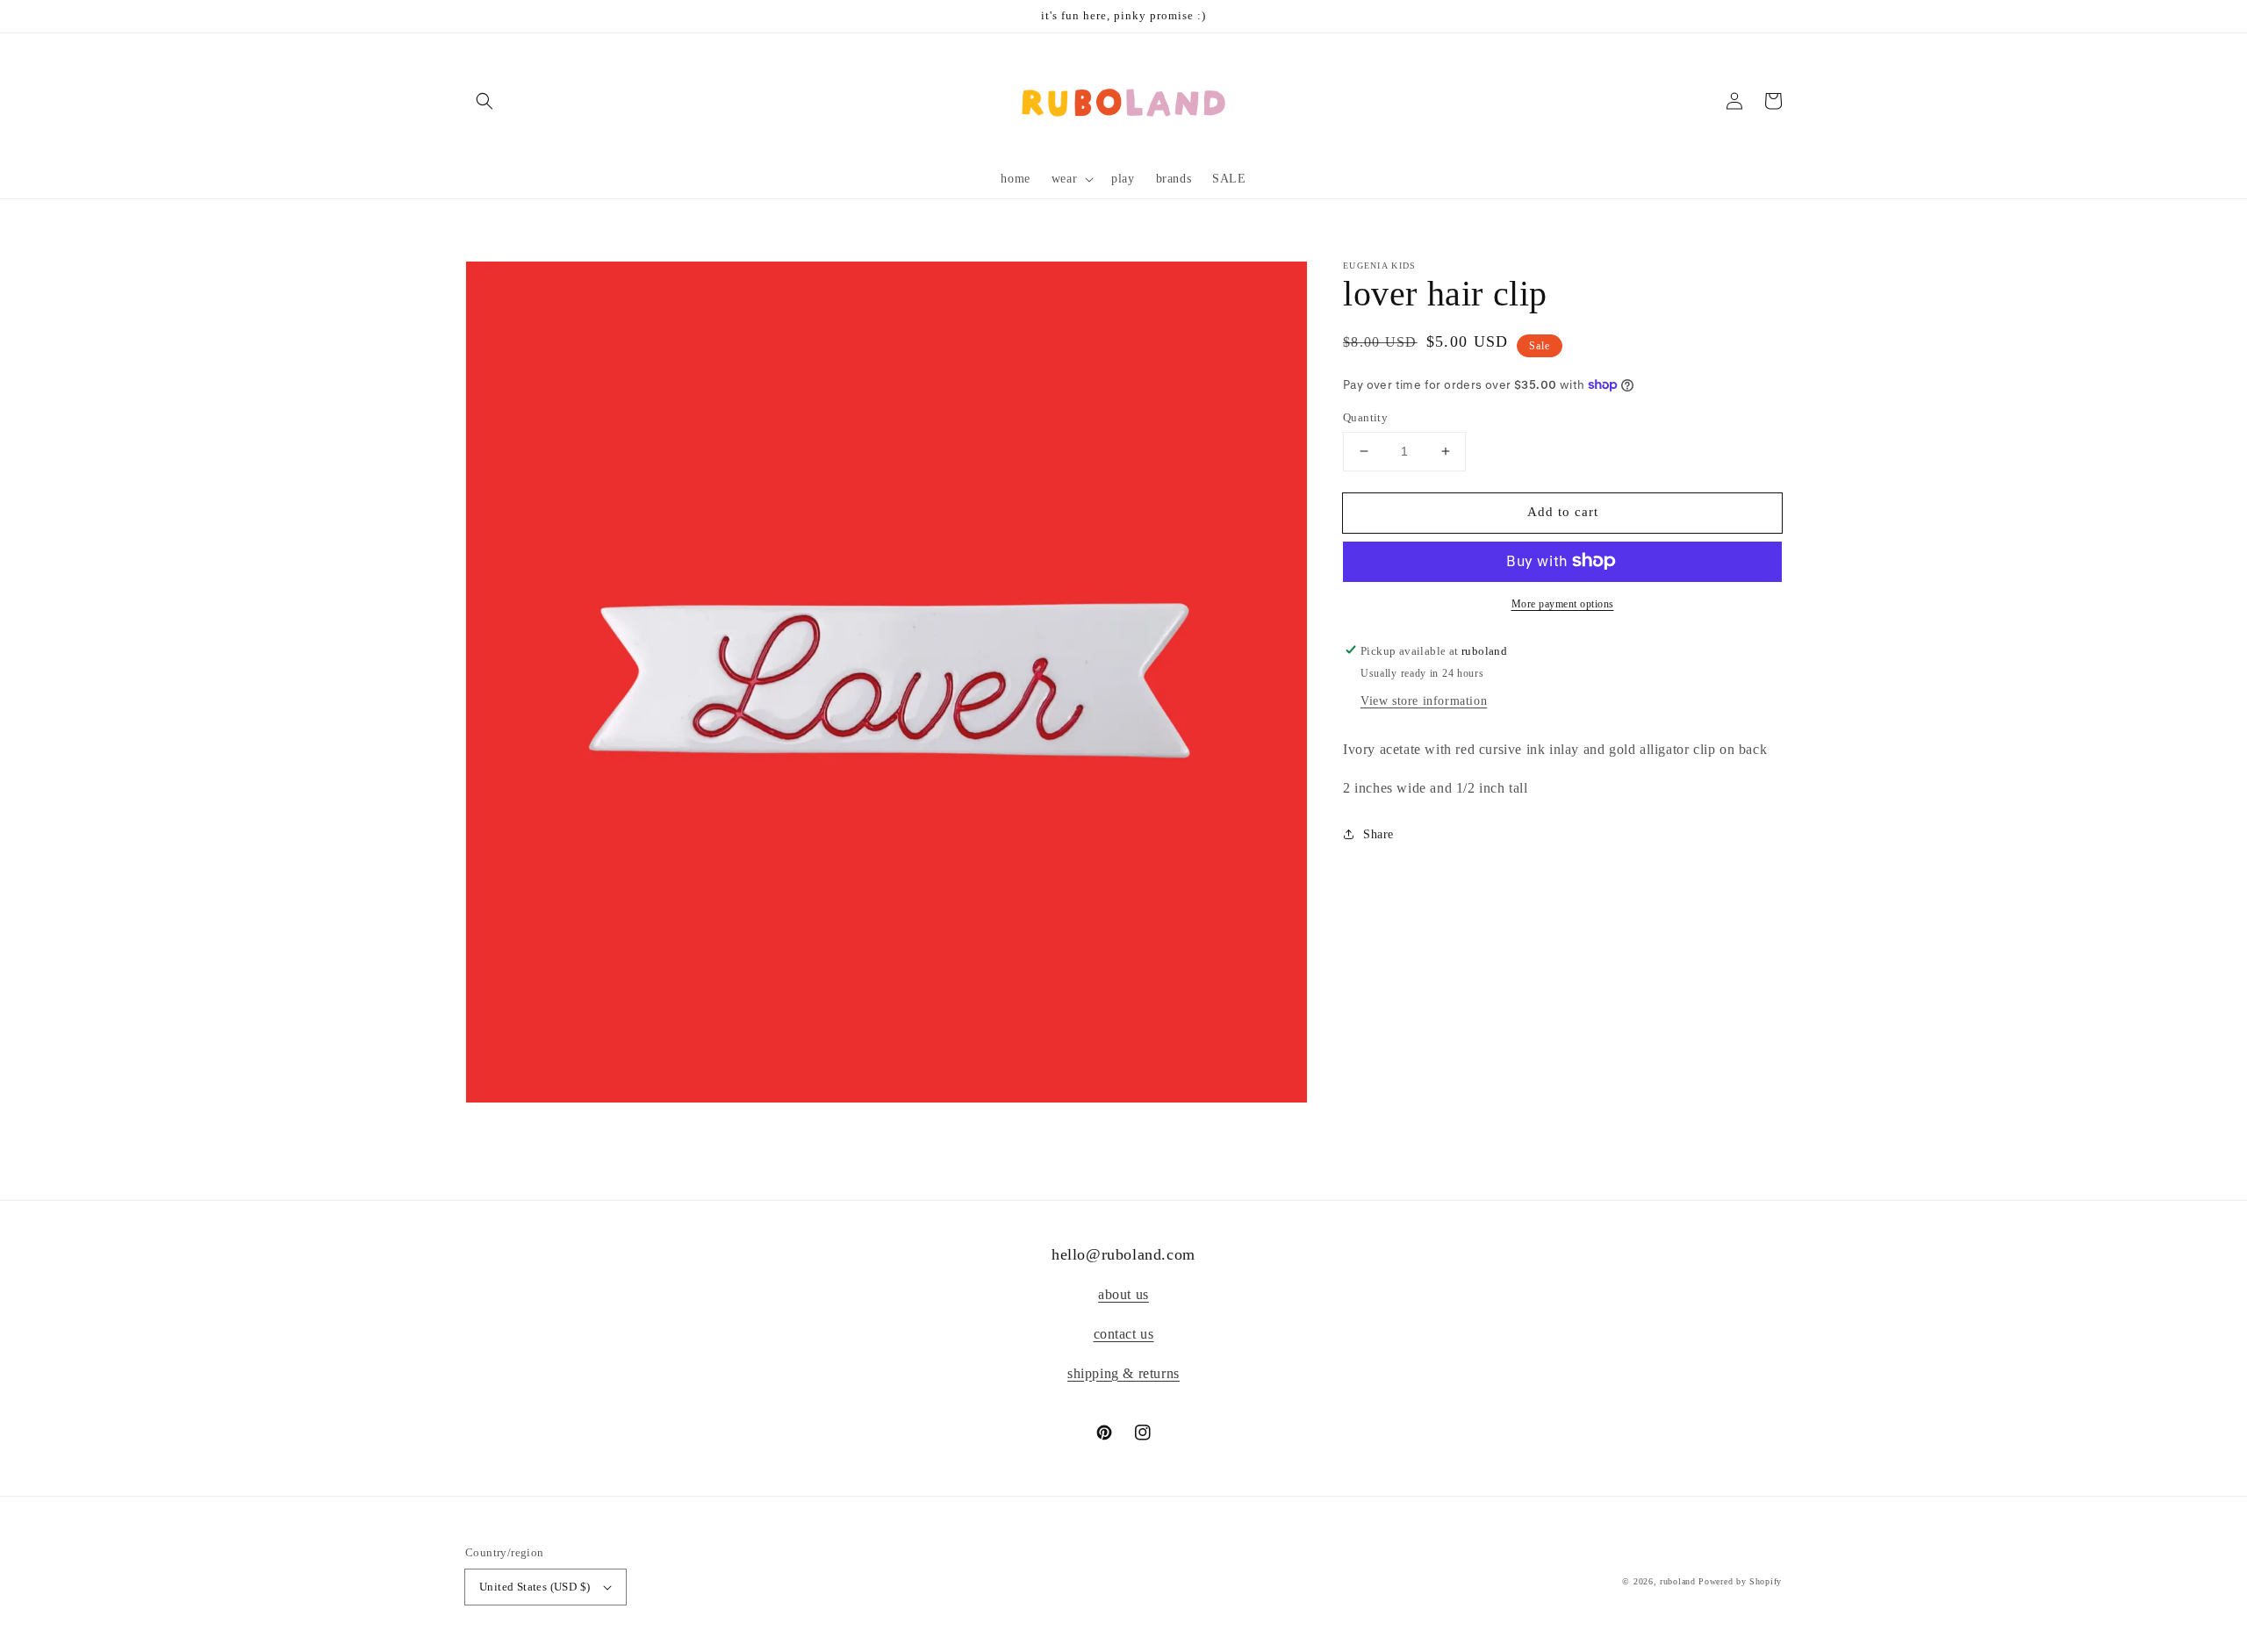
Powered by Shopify (1740, 1581)
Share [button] (1378, 834)
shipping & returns (1123, 1373)
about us (1123, 1294)
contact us (1124, 1334)
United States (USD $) (535, 1587)
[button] (485, 101)
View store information (1424, 700)
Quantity (1365, 417)
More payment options (1563, 603)
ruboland (1678, 1581)
